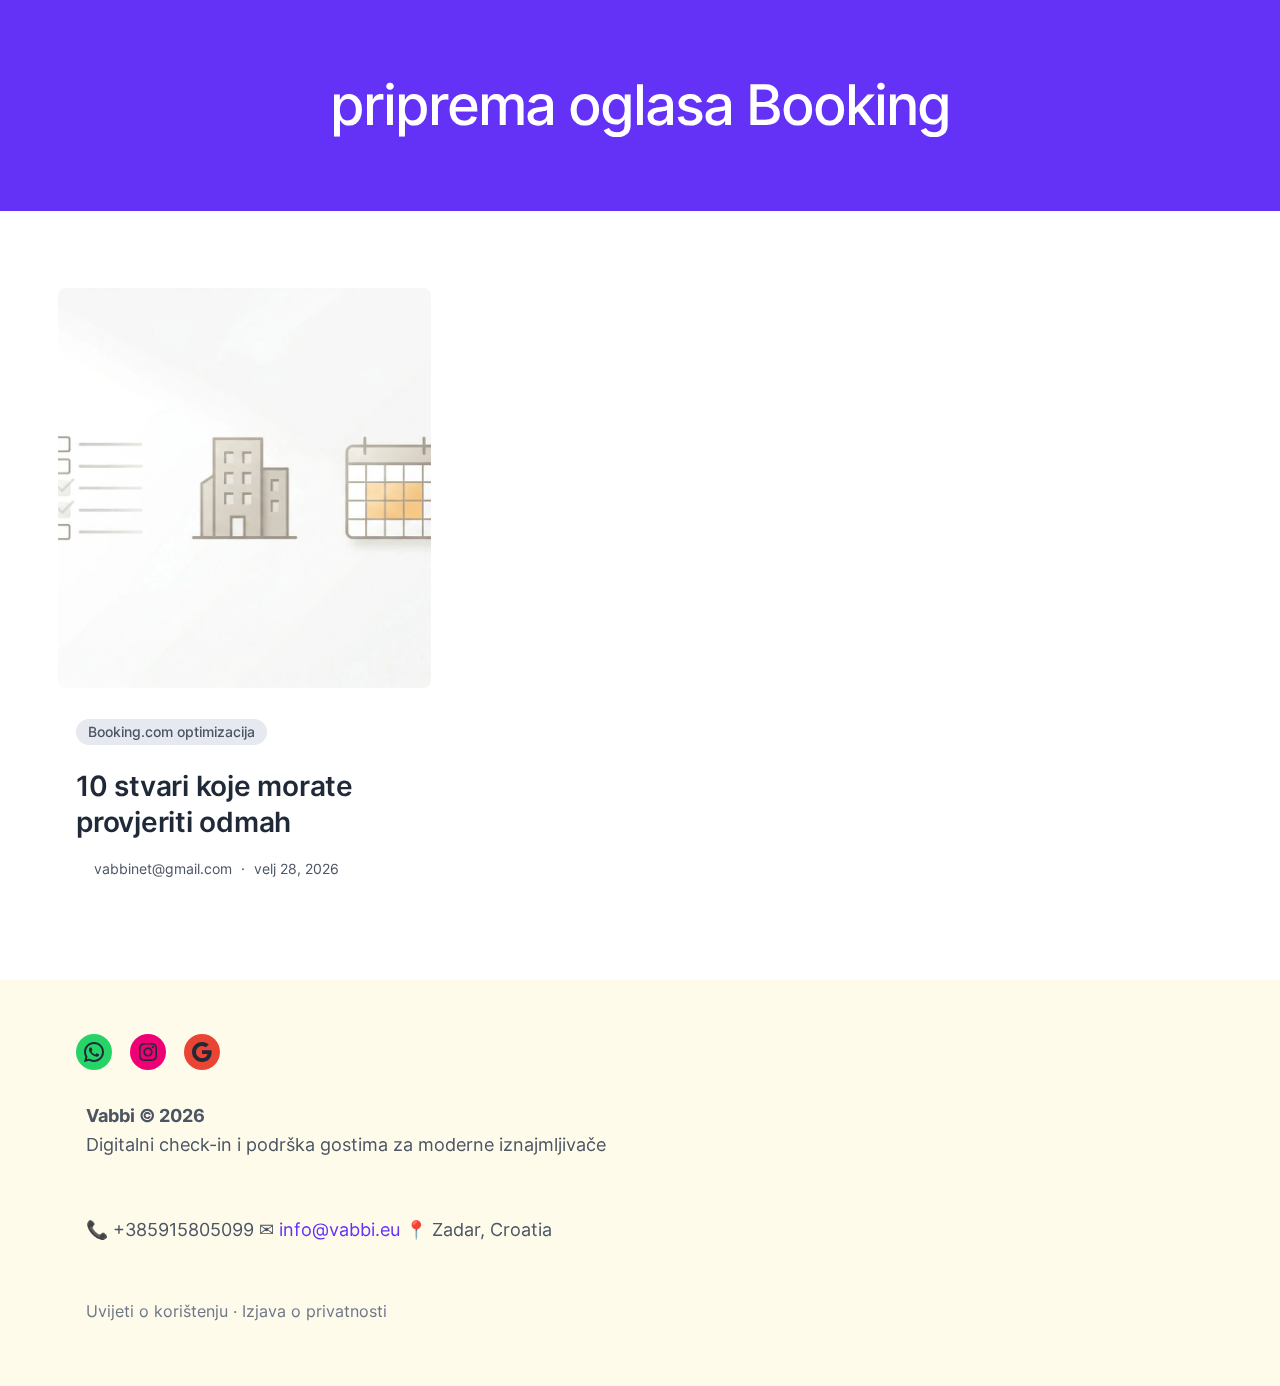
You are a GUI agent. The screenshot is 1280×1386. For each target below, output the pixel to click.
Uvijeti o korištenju (157, 1311)
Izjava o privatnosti (314, 1311)
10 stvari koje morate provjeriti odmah (214, 804)
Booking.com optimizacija (171, 731)
